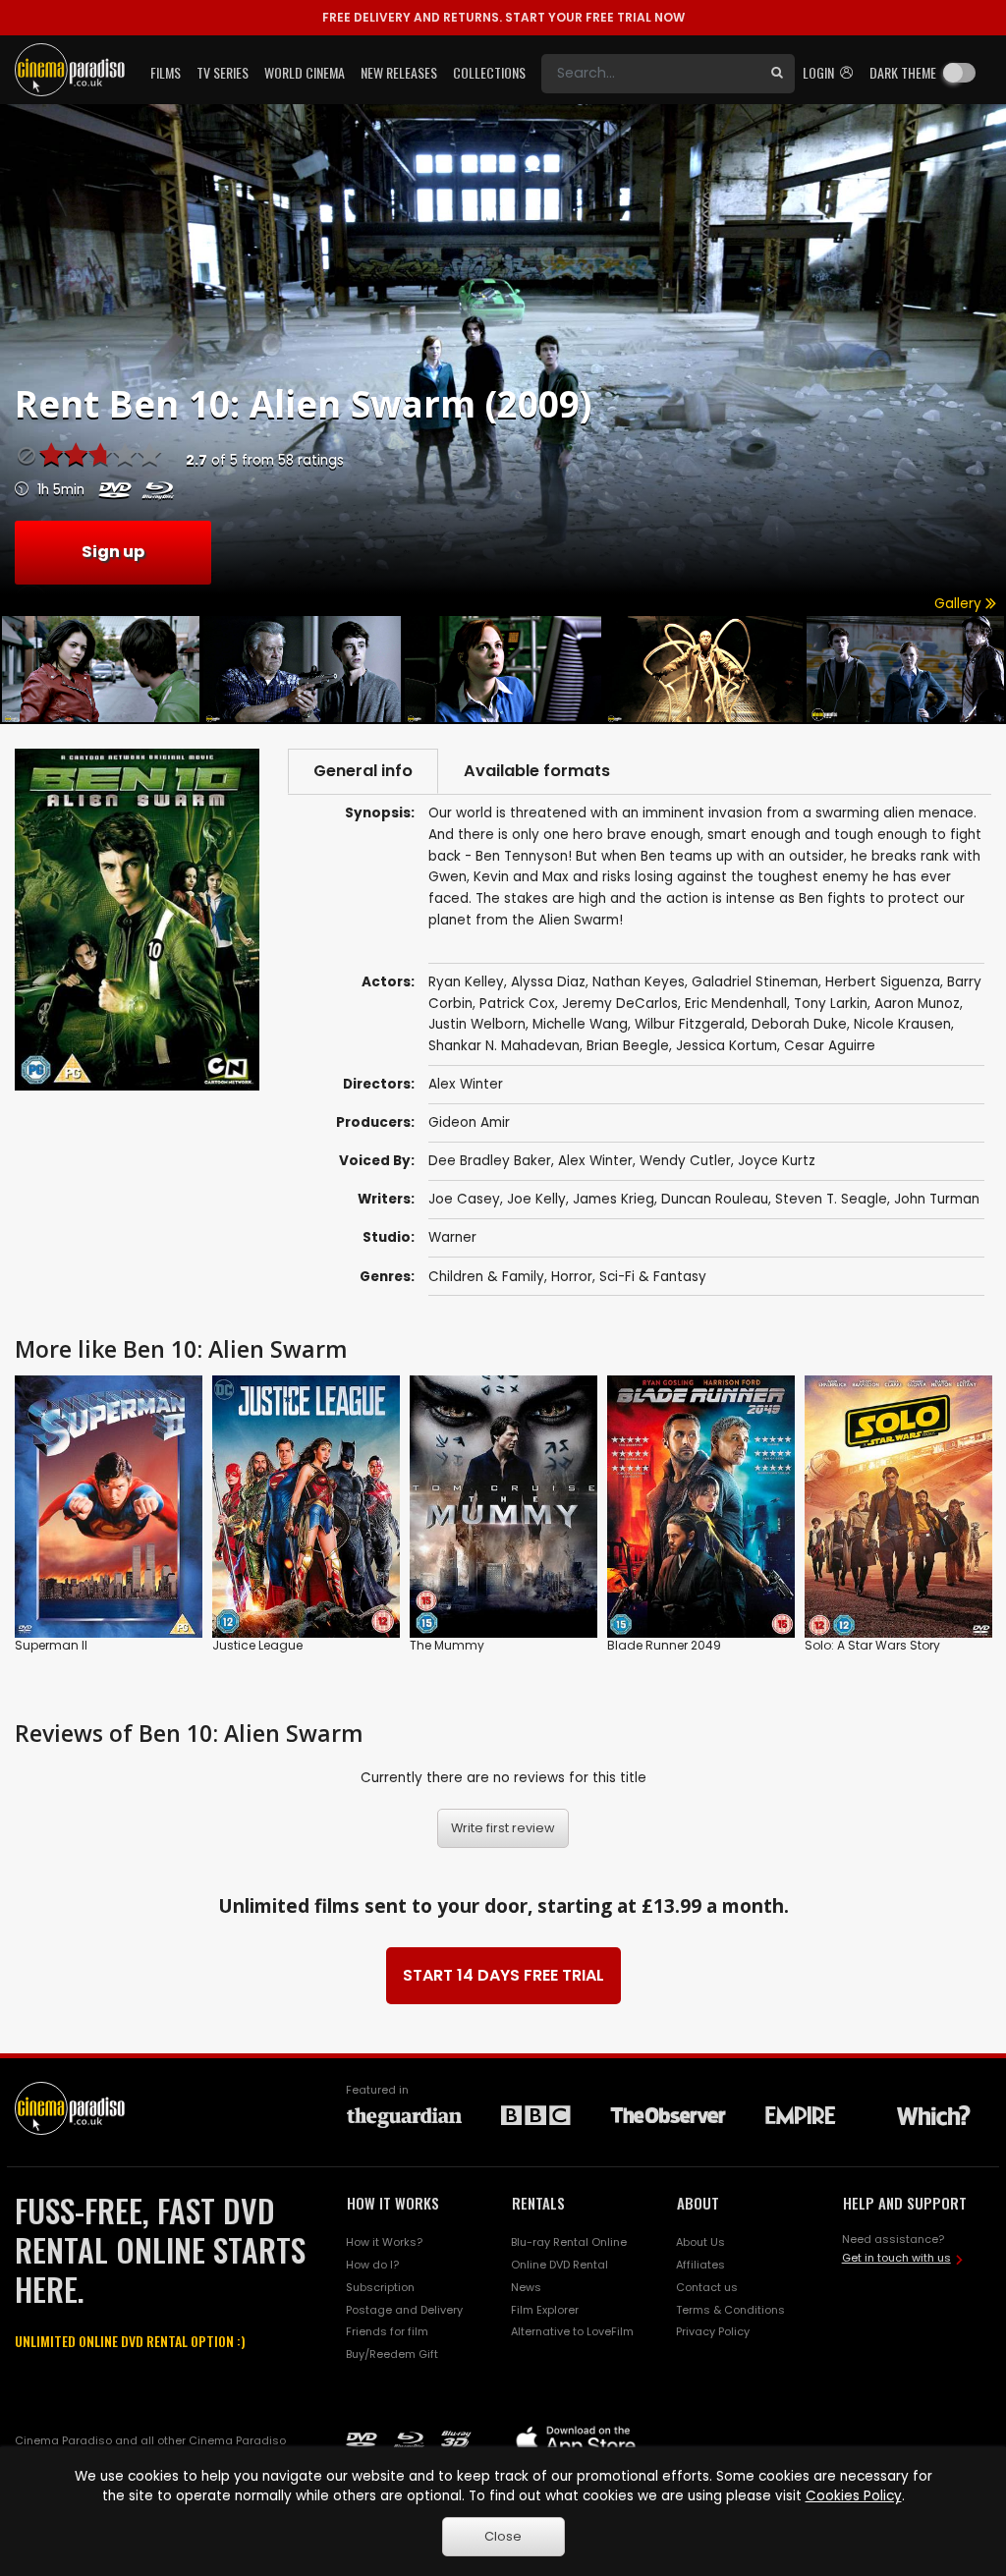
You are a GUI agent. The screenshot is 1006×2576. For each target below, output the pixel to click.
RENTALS (538, 2203)
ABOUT (698, 2203)
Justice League (257, 1645)
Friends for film (387, 2331)
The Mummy (447, 1645)
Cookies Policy (854, 2496)
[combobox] (650, 74)
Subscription (380, 2287)
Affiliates (700, 2265)
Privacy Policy (713, 2331)
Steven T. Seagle (831, 1199)
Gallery (960, 604)
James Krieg (614, 1199)
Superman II (51, 1645)
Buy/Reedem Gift (392, 2354)
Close (503, 2536)
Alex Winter (595, 1161)
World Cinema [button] (305, 72)
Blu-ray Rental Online (569, 2242)
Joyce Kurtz (777, 1161)
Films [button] (166, 72)
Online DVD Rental (559, 2265)
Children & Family (486, 1277)
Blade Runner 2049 (664, 1645)
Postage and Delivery (404, 2310)
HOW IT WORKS (393, 2203)
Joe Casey (464, 1199)
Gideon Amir (469, 1122)
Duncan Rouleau (715, 1199)
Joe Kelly (536, 1199)
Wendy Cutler (685, 1161)
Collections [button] (489, 72)
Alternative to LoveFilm (572, 2331)
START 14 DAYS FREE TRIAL (503, 1975)
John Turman (937, 1199)
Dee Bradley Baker (490, 1161)
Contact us (707, 2287)
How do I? (372, 2265)
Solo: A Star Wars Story (872, 1645)
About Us (700, 2242)
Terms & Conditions (730, 2310)
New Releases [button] (399, 72)
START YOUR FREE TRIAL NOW (503, 17)
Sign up (113, 552)
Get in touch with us (896, 2258)
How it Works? (384, 2242)
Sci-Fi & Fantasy (653, 1277)
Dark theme (903, 72)
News (526, 2287)
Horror (572, 1277)
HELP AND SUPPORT (905, 2203)
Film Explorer (545, 2310)
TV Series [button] (223, 72)
